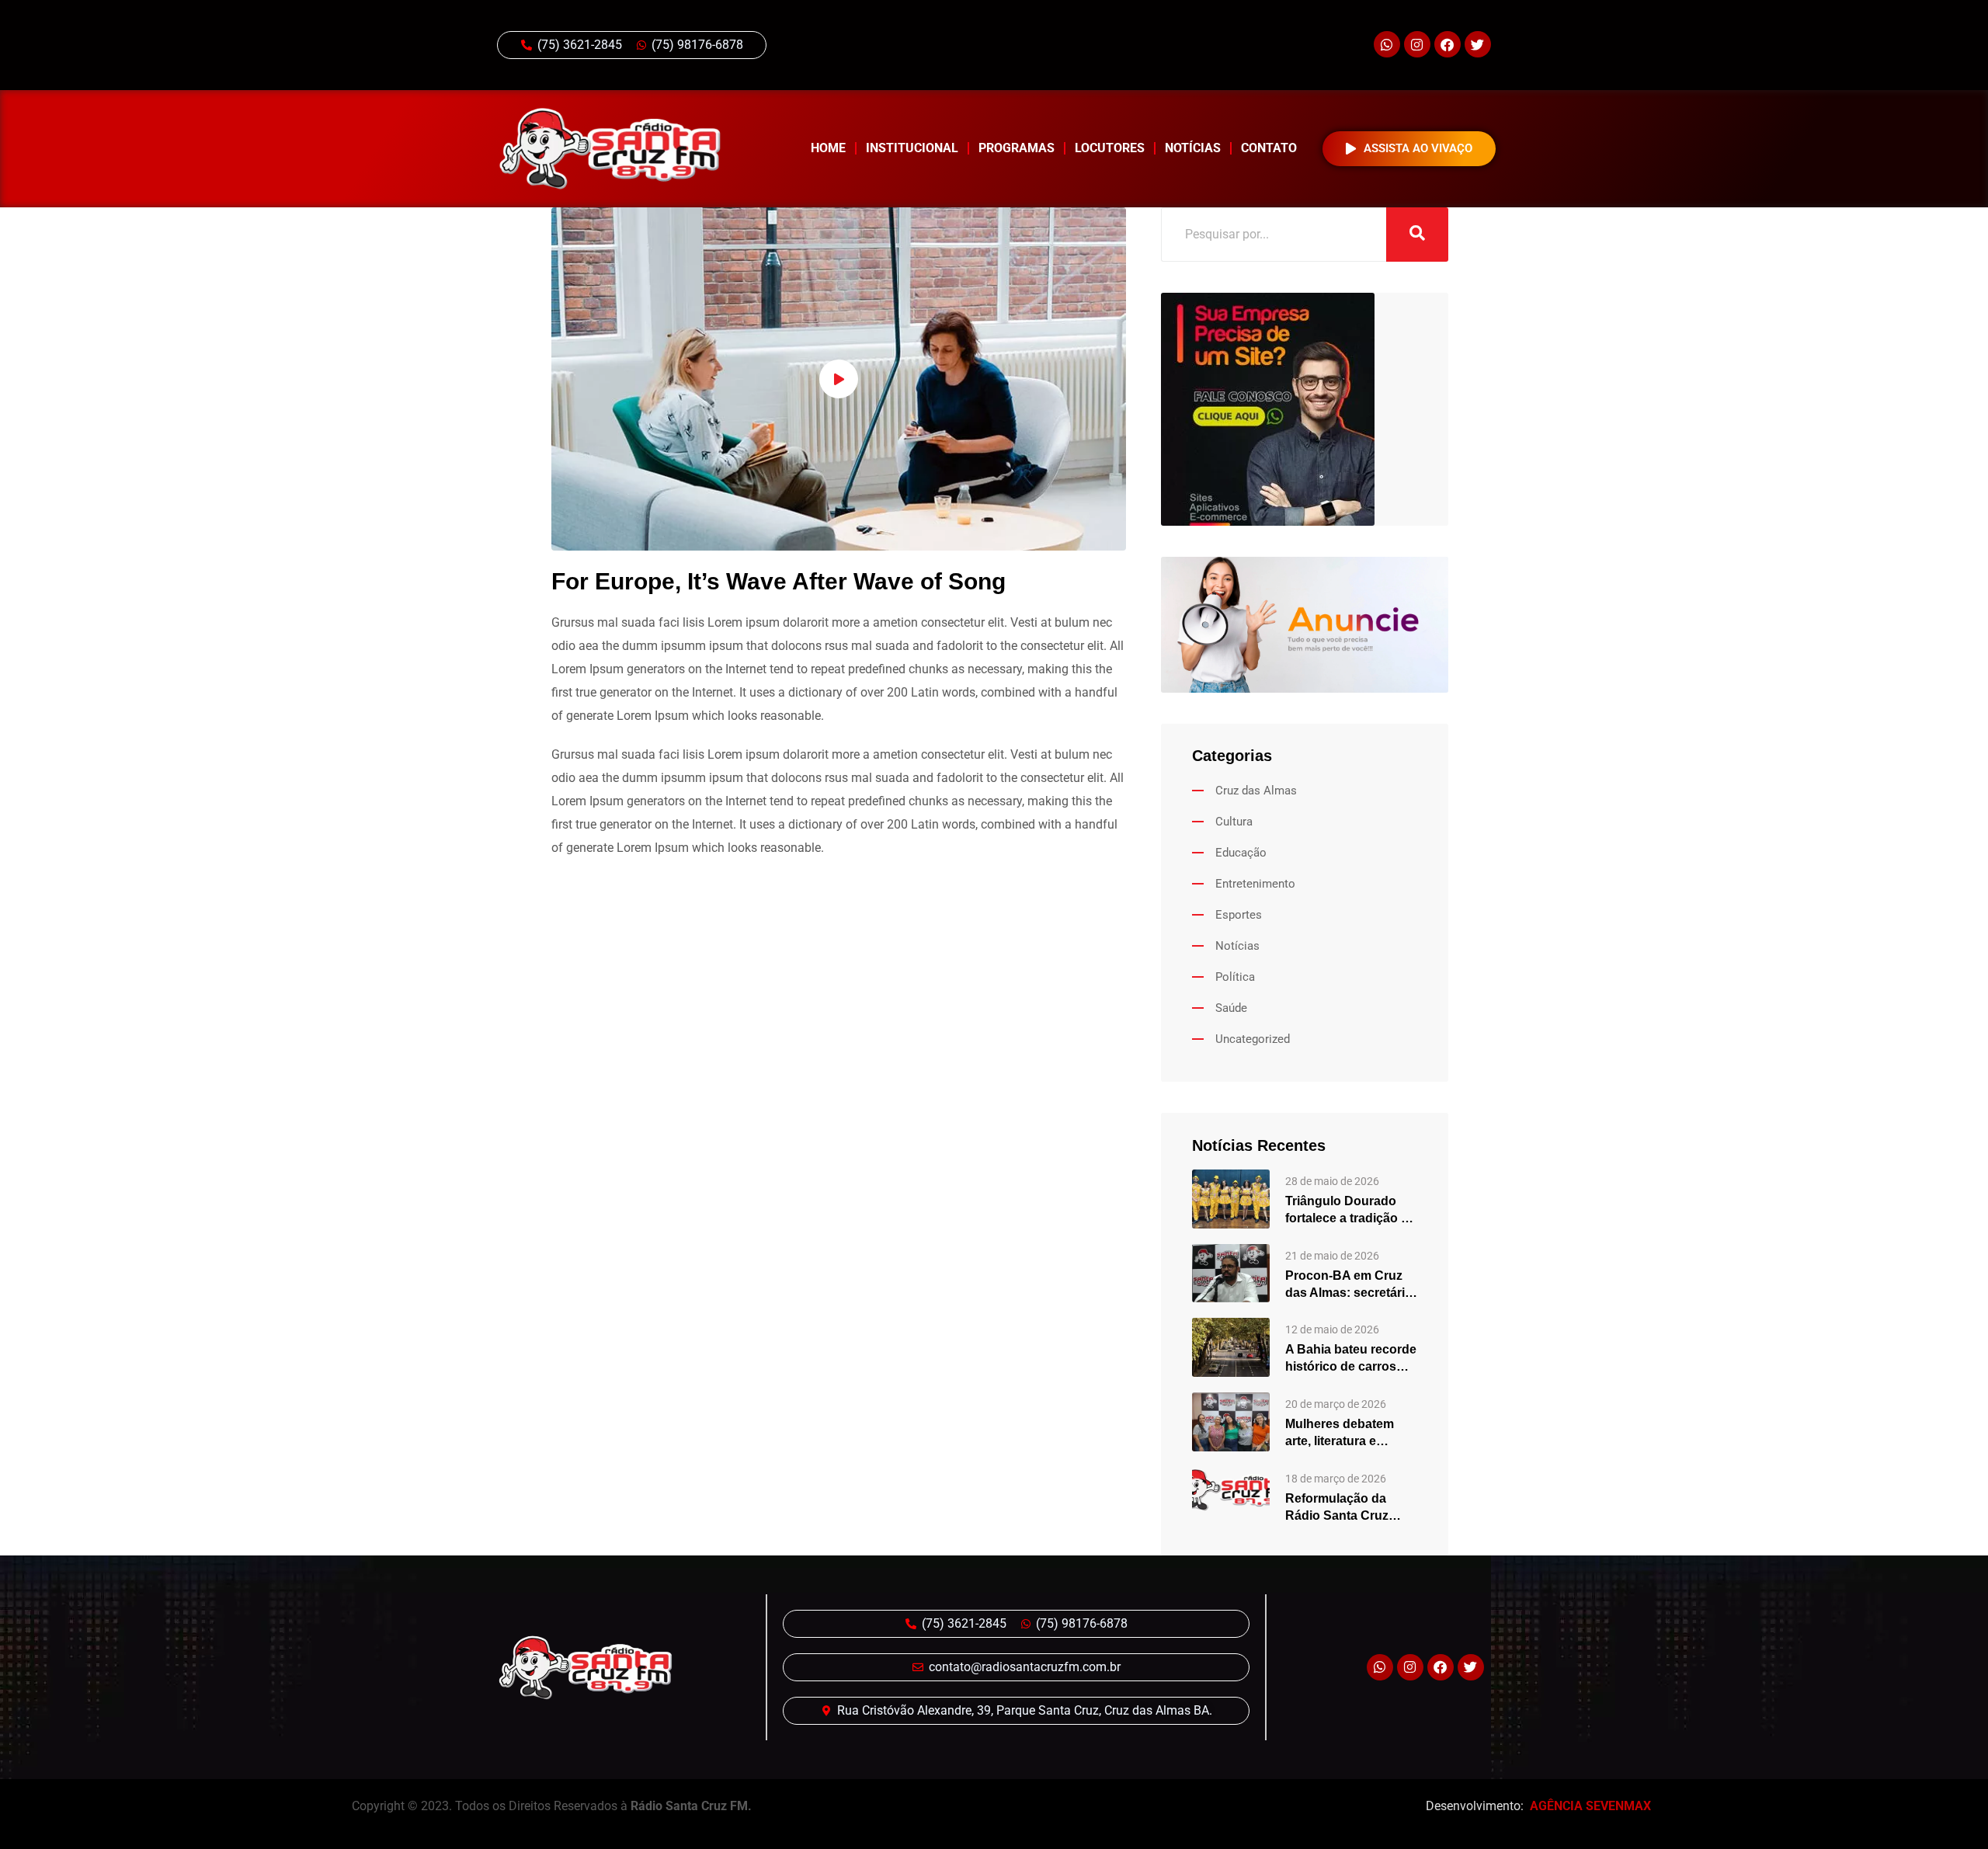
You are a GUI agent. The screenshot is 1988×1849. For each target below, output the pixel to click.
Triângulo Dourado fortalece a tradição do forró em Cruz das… (1351, 1211)
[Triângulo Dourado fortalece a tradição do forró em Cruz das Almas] (1231, 1198)
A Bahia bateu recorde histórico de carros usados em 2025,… (1351, 1359)
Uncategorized (1253, 1039)
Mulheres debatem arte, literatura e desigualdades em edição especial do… (1347, 1434)
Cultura (1234, 822)
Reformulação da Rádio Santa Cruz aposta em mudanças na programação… (1349, 1508)
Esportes (1239, 915)
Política (1235, 977)
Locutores (1110, 148)
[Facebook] (1448, 44)
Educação (1241, 853)
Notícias (1193, 148)
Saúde (1231, 1008)
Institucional (912, 148)
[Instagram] (1417, 44)
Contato (1269, 148)
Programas (1017, 148)
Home (828, 148)
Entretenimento (1255, 884)
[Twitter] (1478, 44)
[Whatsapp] (1387, 44)
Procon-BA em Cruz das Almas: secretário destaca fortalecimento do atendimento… (1349, 1285)
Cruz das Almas (1256, 791)
